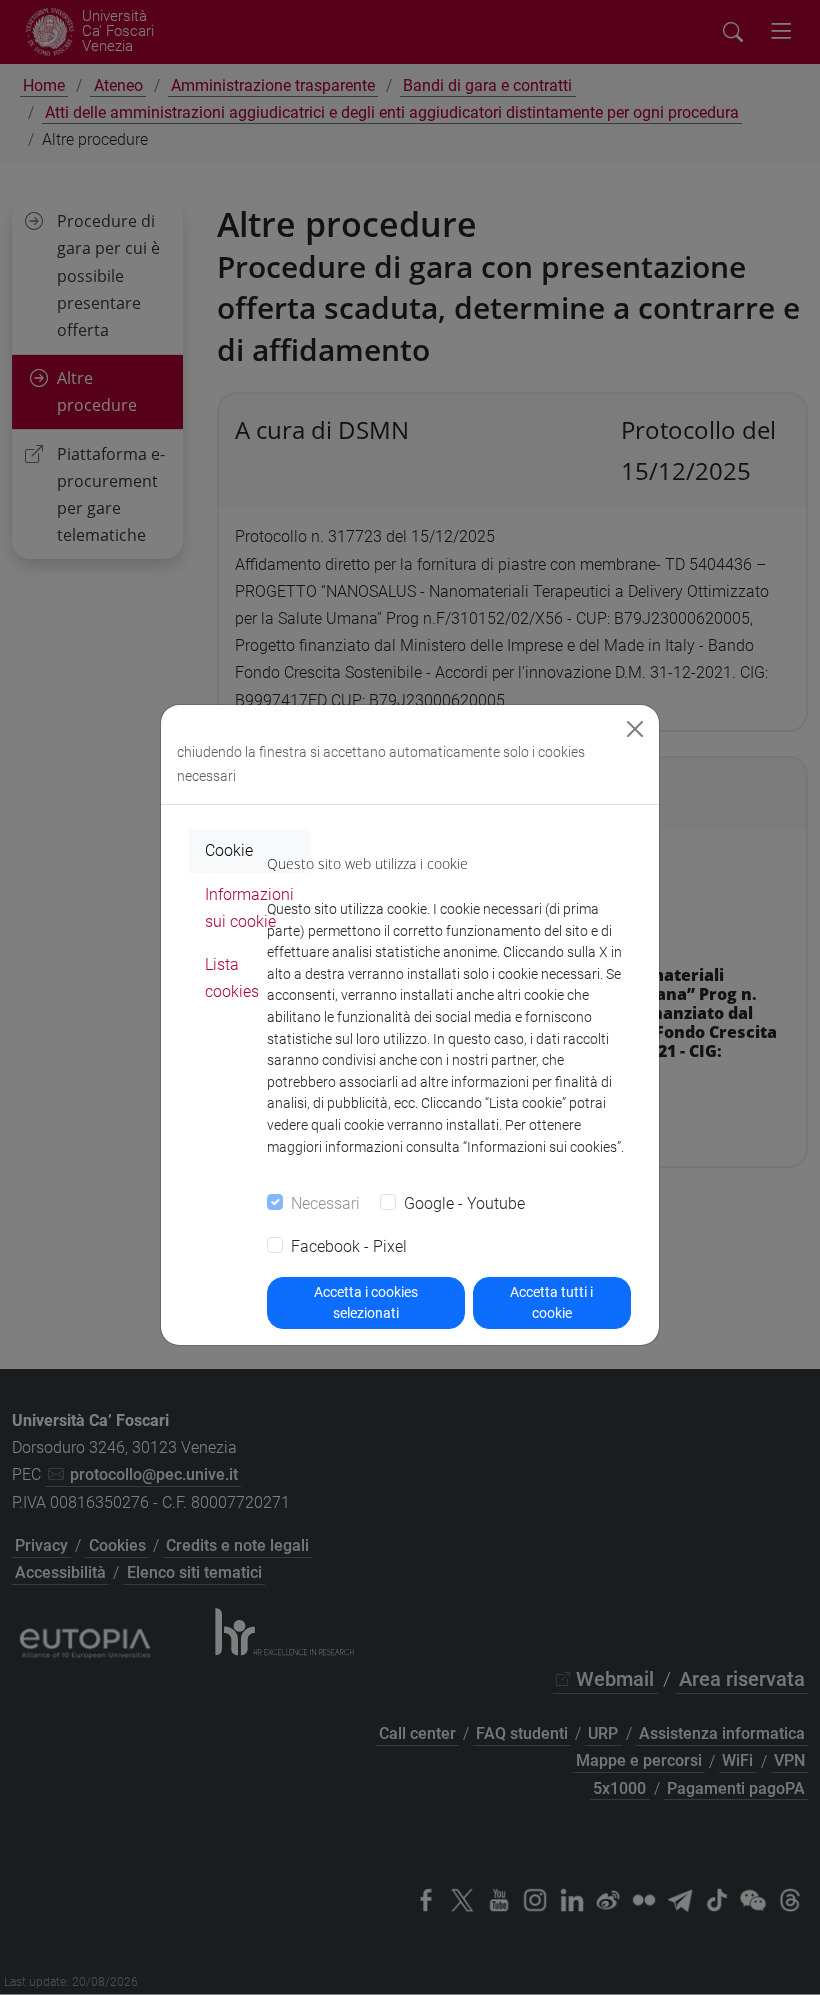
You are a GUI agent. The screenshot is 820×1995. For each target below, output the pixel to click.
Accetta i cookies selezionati (366, 1302)
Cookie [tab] (229, 850)
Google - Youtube (464, 1203)
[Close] (635, 729)
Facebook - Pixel (349, 1246)
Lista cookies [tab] (232, 978)
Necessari (325, 1203)
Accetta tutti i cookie (551, 1302)
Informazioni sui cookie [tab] (249, 908)
